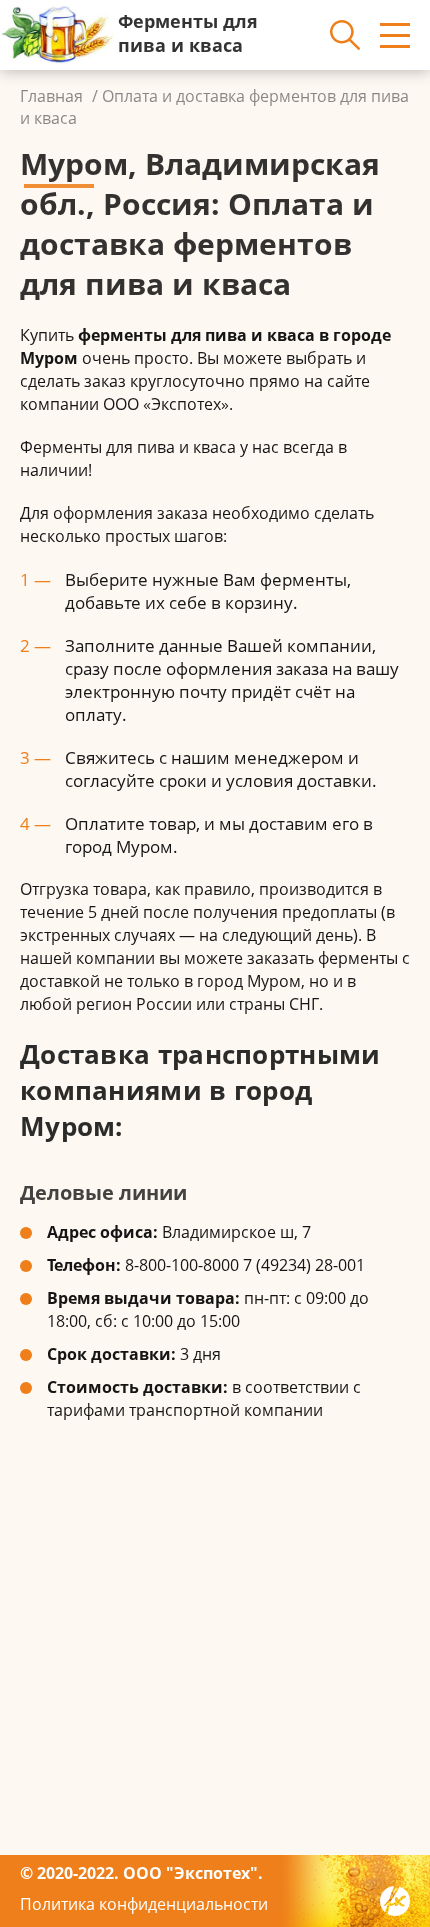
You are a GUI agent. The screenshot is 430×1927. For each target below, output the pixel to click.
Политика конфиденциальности (144, 1904)
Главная (51, 96)
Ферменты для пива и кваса (188, 33)
